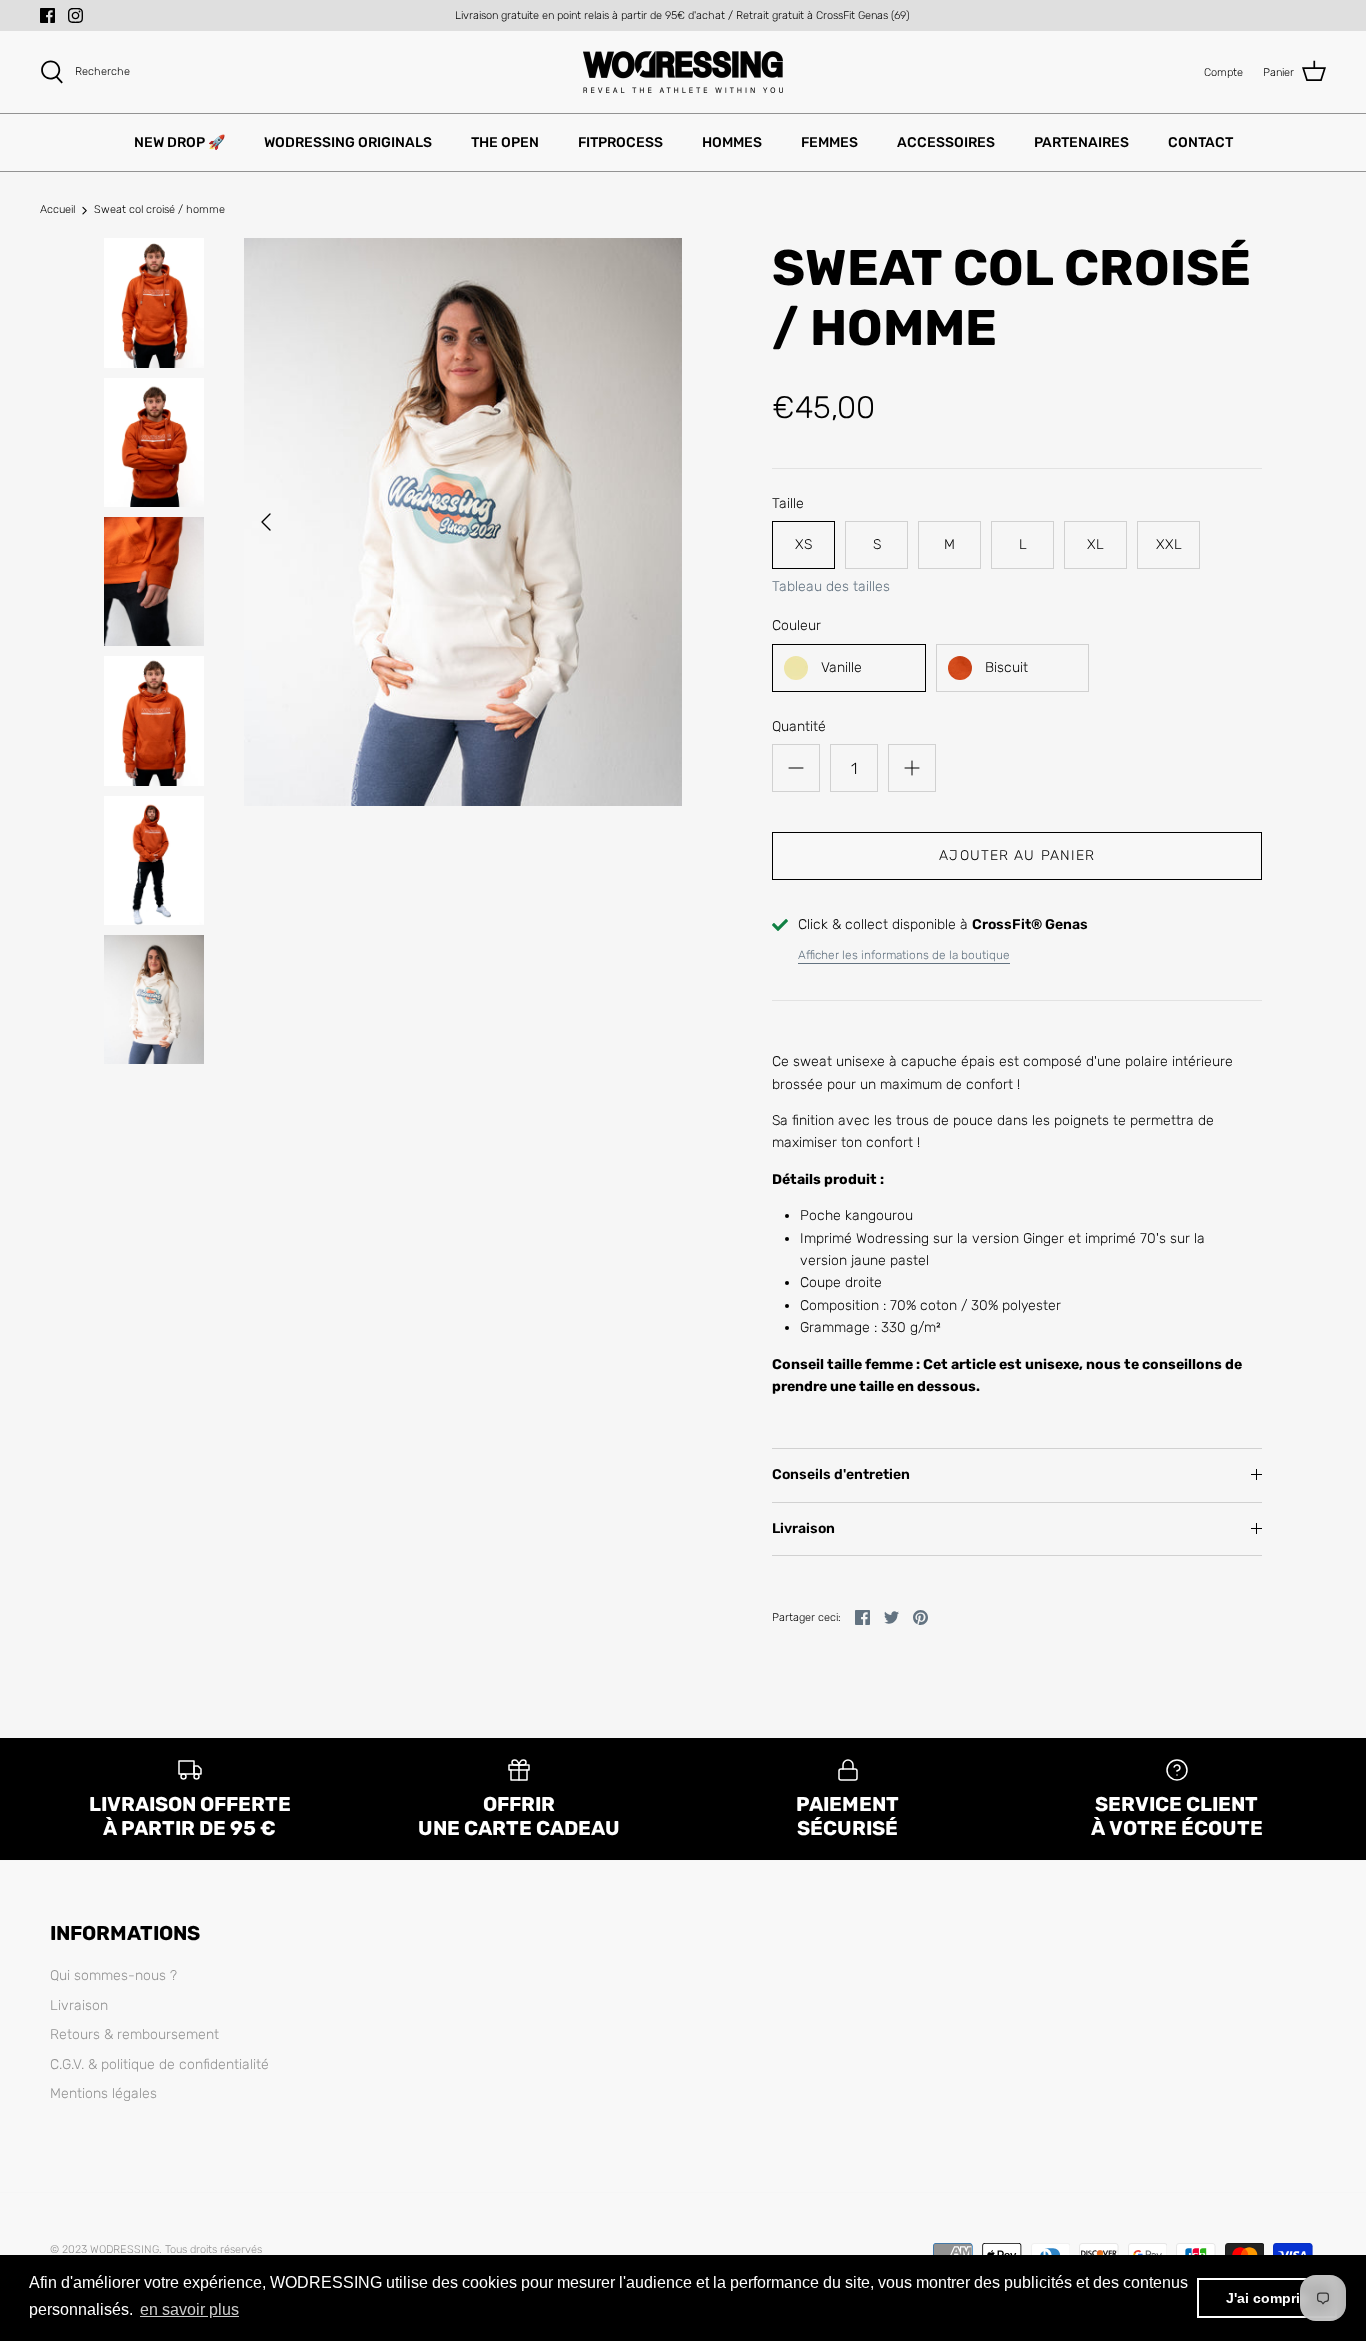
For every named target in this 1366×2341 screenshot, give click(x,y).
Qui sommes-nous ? (113, 1975)
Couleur (796, 625)
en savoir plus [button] (189, 2309)
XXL (1169, 544)
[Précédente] (266, 522)
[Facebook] (47, 15)
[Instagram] (75, 15)
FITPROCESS (620, 142)
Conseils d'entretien (841, 1474)
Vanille (841, 667)
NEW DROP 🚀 (179, 142)
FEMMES (829, 142)
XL (1095, 544)
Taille (788, 503)
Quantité (799, 726)
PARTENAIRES (1081, 142)
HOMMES (732, 142)
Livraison (803, 1528)
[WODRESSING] (683, 72)
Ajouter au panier (1017, 855)
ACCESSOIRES (946, 142)
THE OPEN (505, 142)
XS (803, 544)
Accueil (57, 210)
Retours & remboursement (134, 2034)
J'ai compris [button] (1267, 2298)
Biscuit (1006, 667)
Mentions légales (103, 2093)
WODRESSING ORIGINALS (348, 142)
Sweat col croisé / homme (159, 210)
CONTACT (1200, 142)
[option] (463, 522)
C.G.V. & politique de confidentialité (159, 2064)
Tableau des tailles (831, 587)
